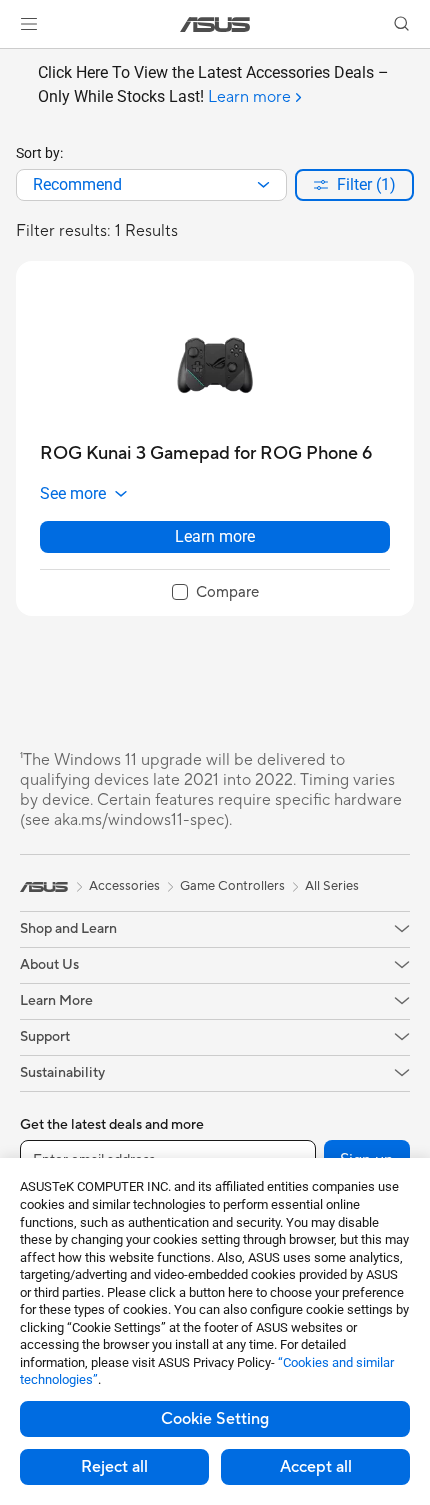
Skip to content (12, 61)
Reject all (114, 1467)
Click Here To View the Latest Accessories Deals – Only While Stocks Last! (213, 85)
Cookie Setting (215, 1419)
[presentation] (263, 185)
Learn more (215, 536)
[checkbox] (215, 593)
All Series (332, 886)
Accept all (316, 1467)
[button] (29, 24)
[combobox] (151, 185)
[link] (215, 24)
